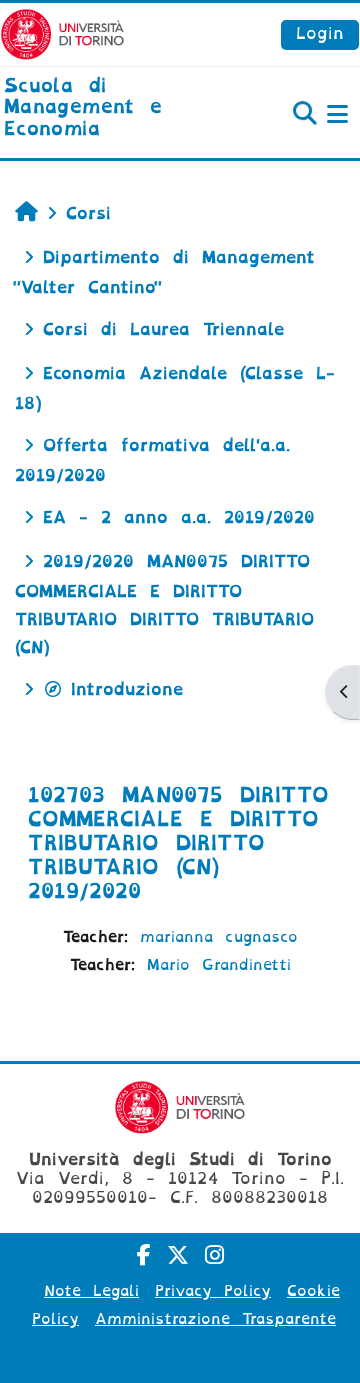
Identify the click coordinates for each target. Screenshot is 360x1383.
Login (320, 33)
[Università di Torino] (62, 33)
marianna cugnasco (219, 937)
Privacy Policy (213, 1291)
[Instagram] (214, 1255)
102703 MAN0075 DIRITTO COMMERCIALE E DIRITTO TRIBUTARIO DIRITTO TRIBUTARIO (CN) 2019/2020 (178, 843)
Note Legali (91, 1291)
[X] (178, 1255)
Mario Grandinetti (219, 965)
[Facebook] (144, 1255)
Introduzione (127, 689)
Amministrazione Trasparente (215, 1319)
